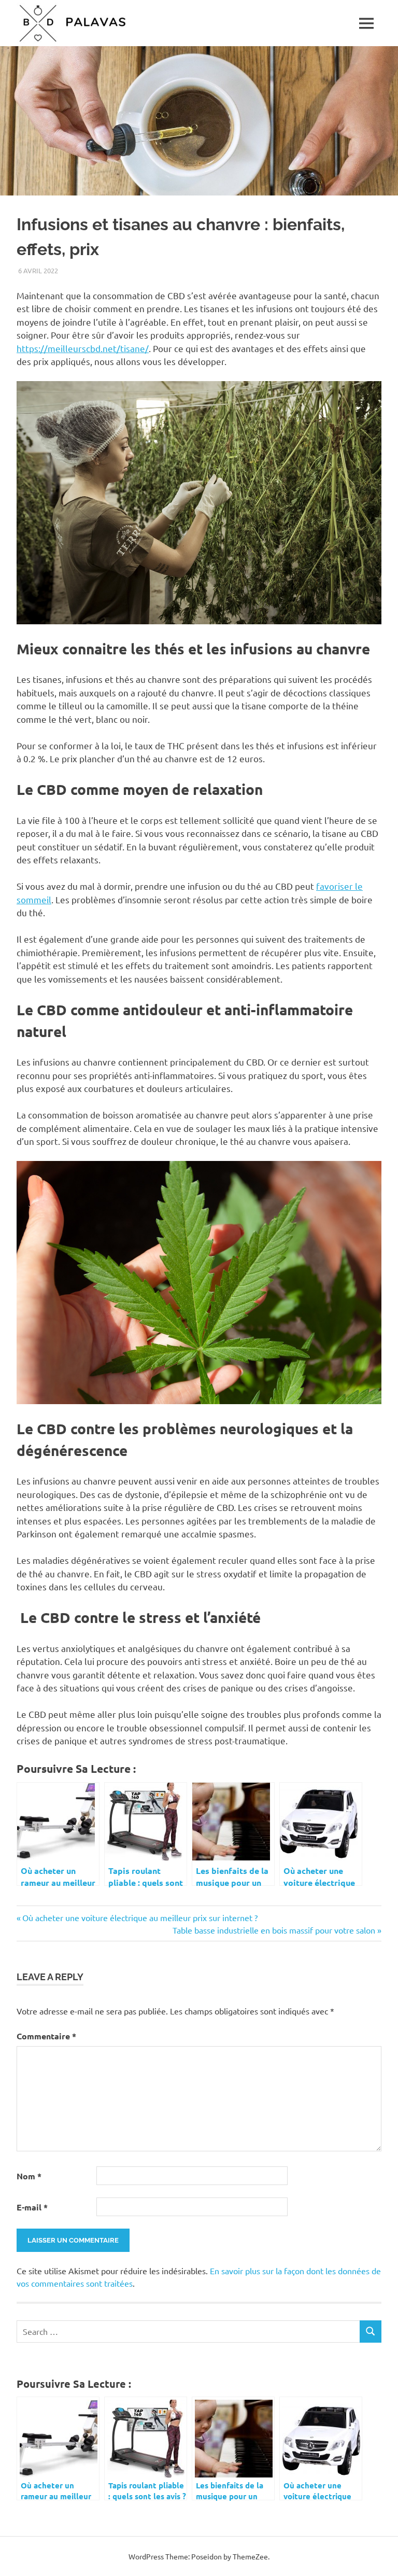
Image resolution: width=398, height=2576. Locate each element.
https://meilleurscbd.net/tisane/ (83, 348)
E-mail (32, 2207)
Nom (29, 2176)
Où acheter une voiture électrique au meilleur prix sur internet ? (140, 1917)
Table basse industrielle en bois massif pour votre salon (274, 1930)
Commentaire (46, 2036)
